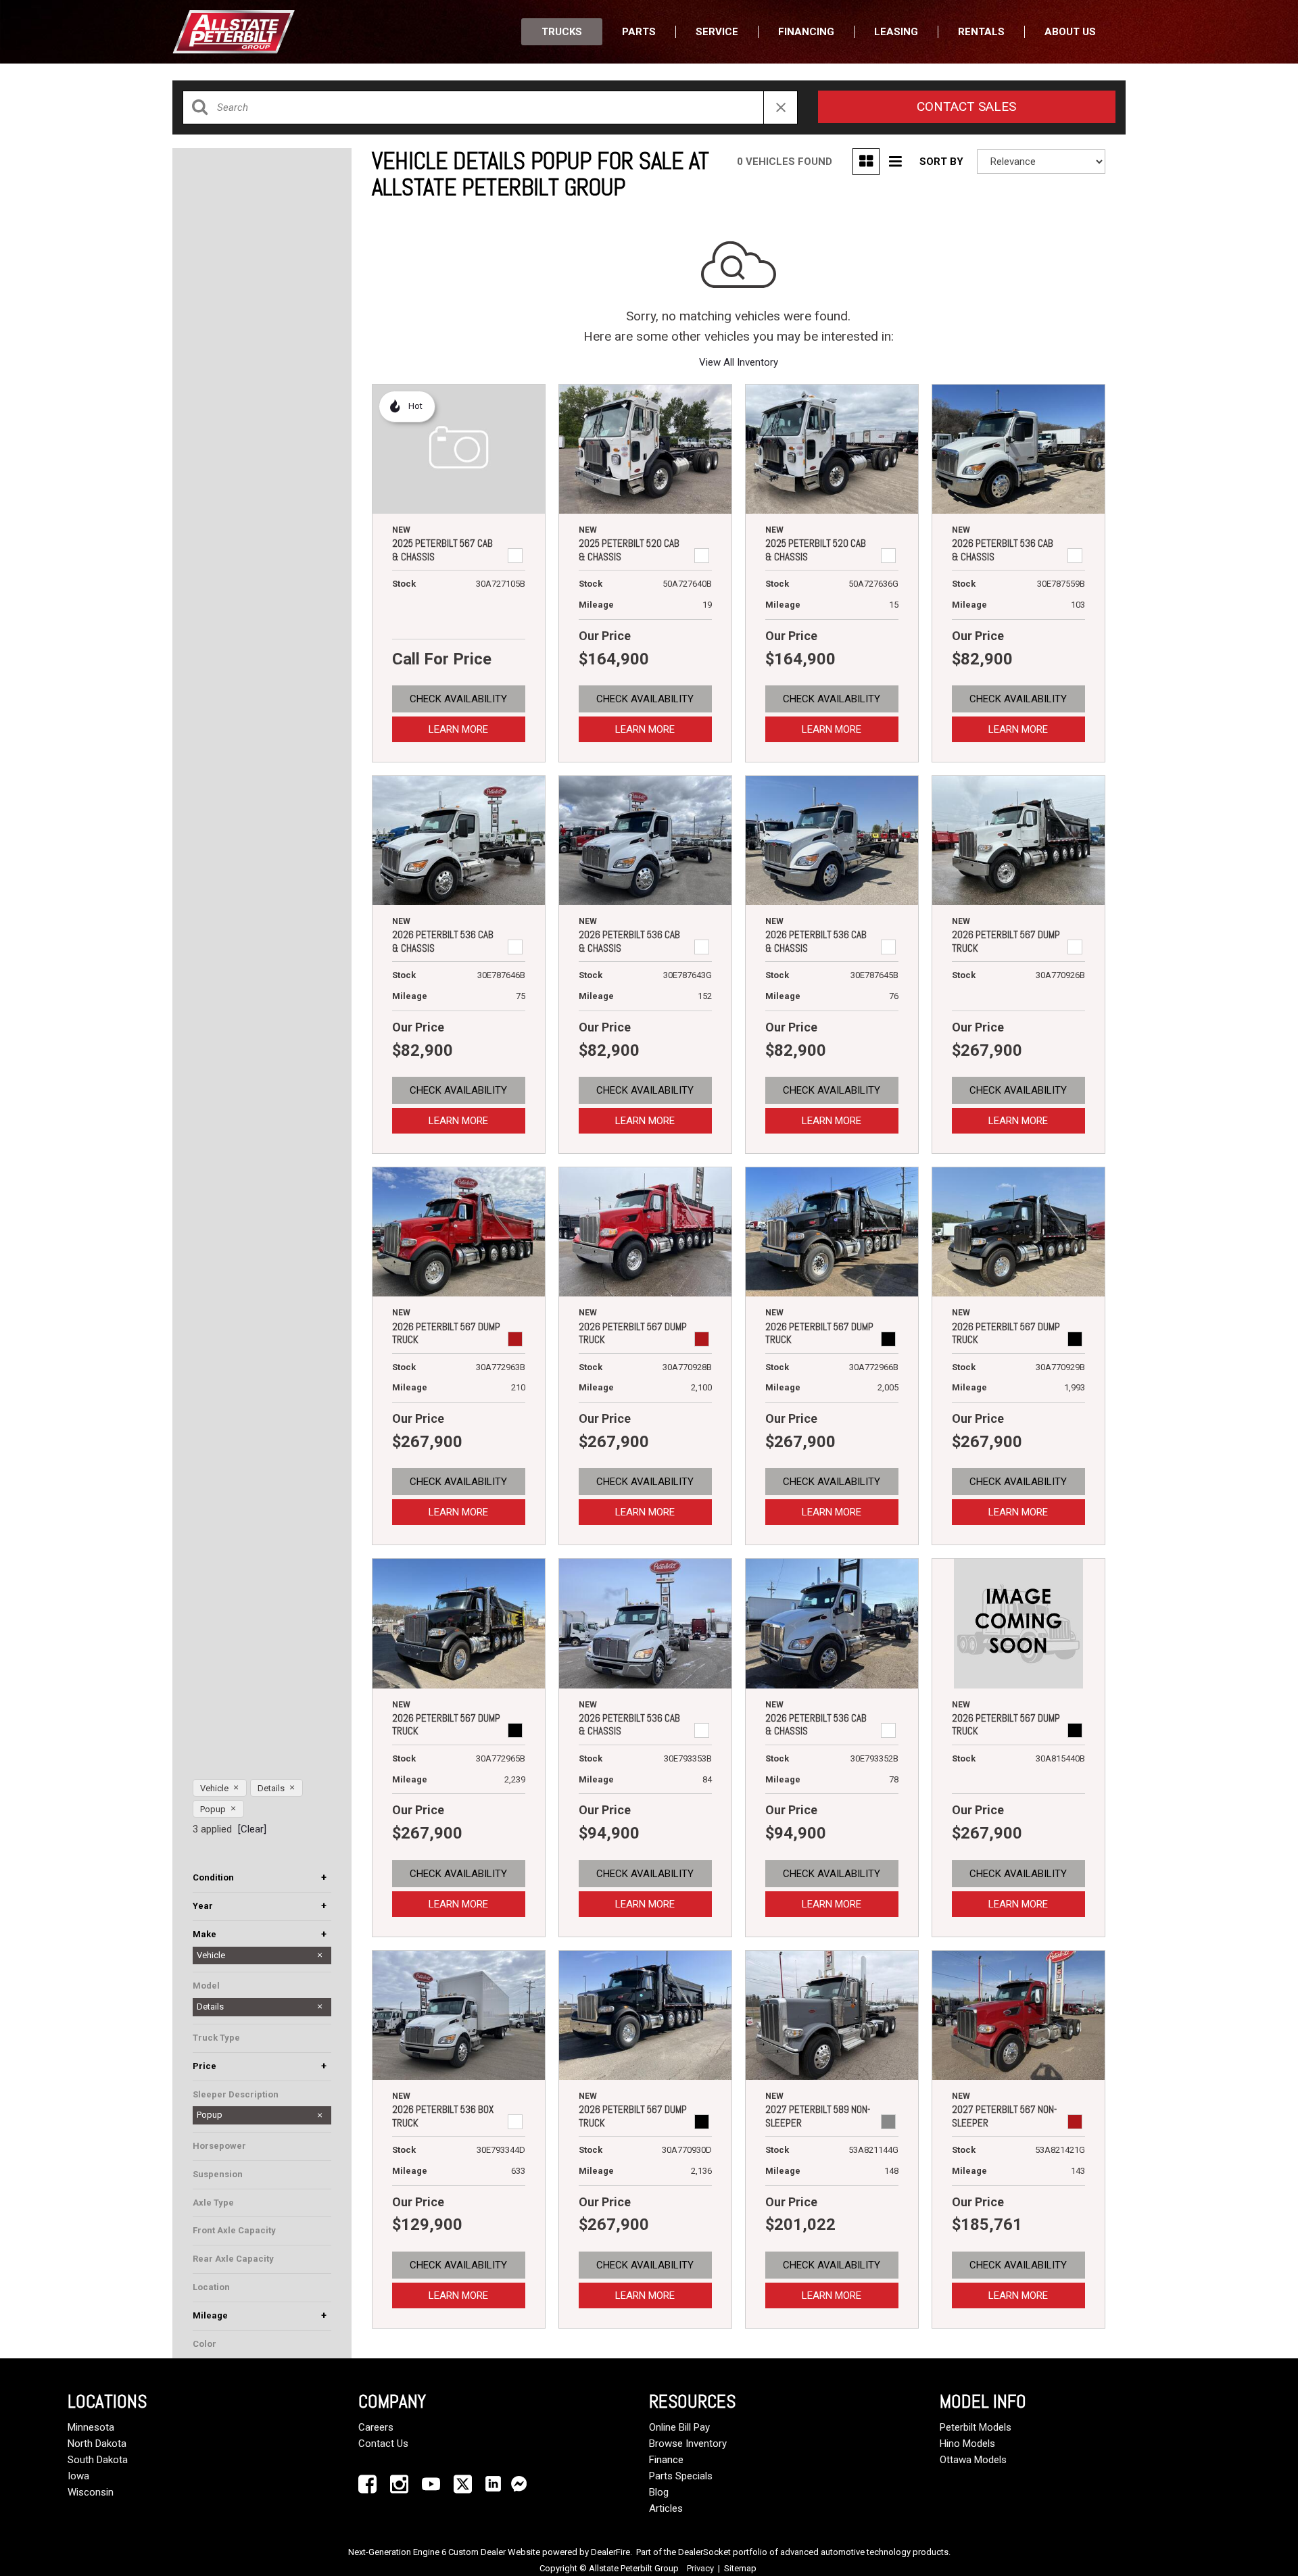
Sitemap (740, 2568)
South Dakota (98, 2460)
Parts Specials (681, 2476)
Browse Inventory (688, 2444)
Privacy (700, 2568)
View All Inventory (739, 362)
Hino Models (967, 2444)
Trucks (562, 32)
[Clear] (252, 1829)
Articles (666, 2508)
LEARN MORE (458, 729)
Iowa (78, 2476)
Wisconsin (91, 2492)
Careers (376, 2427)
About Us (1070, 32)
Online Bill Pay (679, 2427)
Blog (659, 2492)
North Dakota (97, 2444)
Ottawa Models (973, 2460)
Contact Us (383, 2444)
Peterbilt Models (976, 2427)
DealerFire (610, 2552)
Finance (666, 2460)
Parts (639, 32)
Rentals (981, 32)
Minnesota (91, 2427)
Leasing (896, 32)
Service (717, 32)
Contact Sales (966, 106)
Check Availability (458, 699)
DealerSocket (704, 2552)
